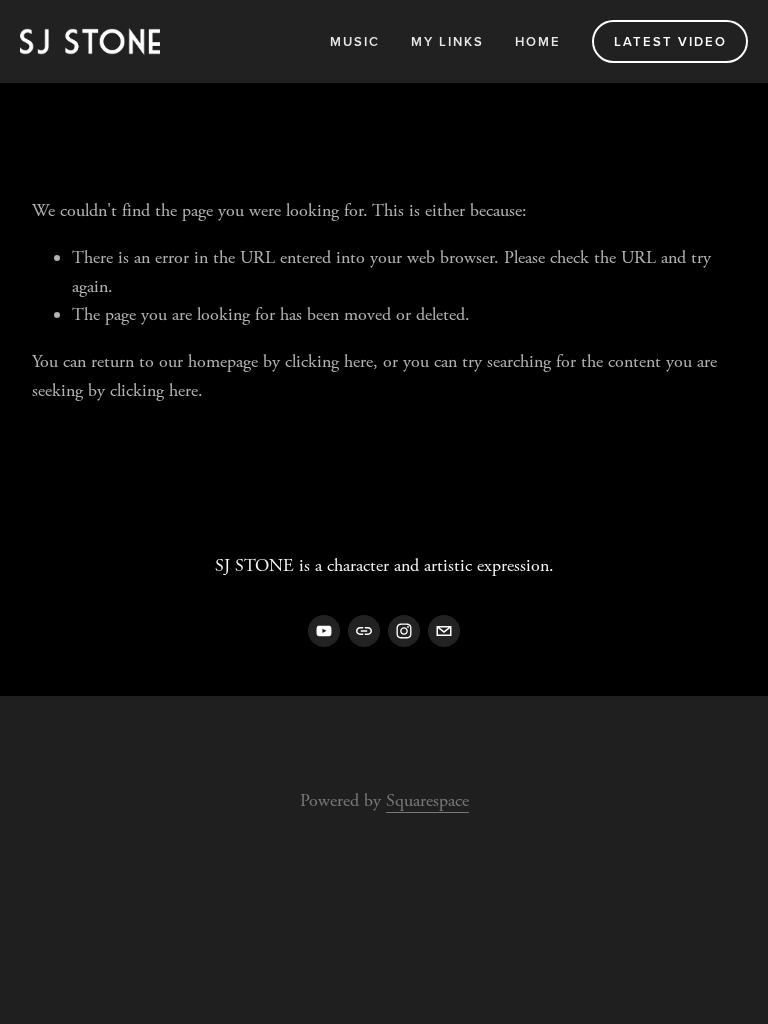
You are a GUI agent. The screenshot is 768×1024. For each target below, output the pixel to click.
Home (538, 41)
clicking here (329, 361)
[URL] (364, 631)
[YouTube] (324, 631)
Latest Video (670, 41)
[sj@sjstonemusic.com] (444, 631)
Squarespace (427, 800)
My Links (447, 41)
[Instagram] (404, 631)
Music (355, 41)
